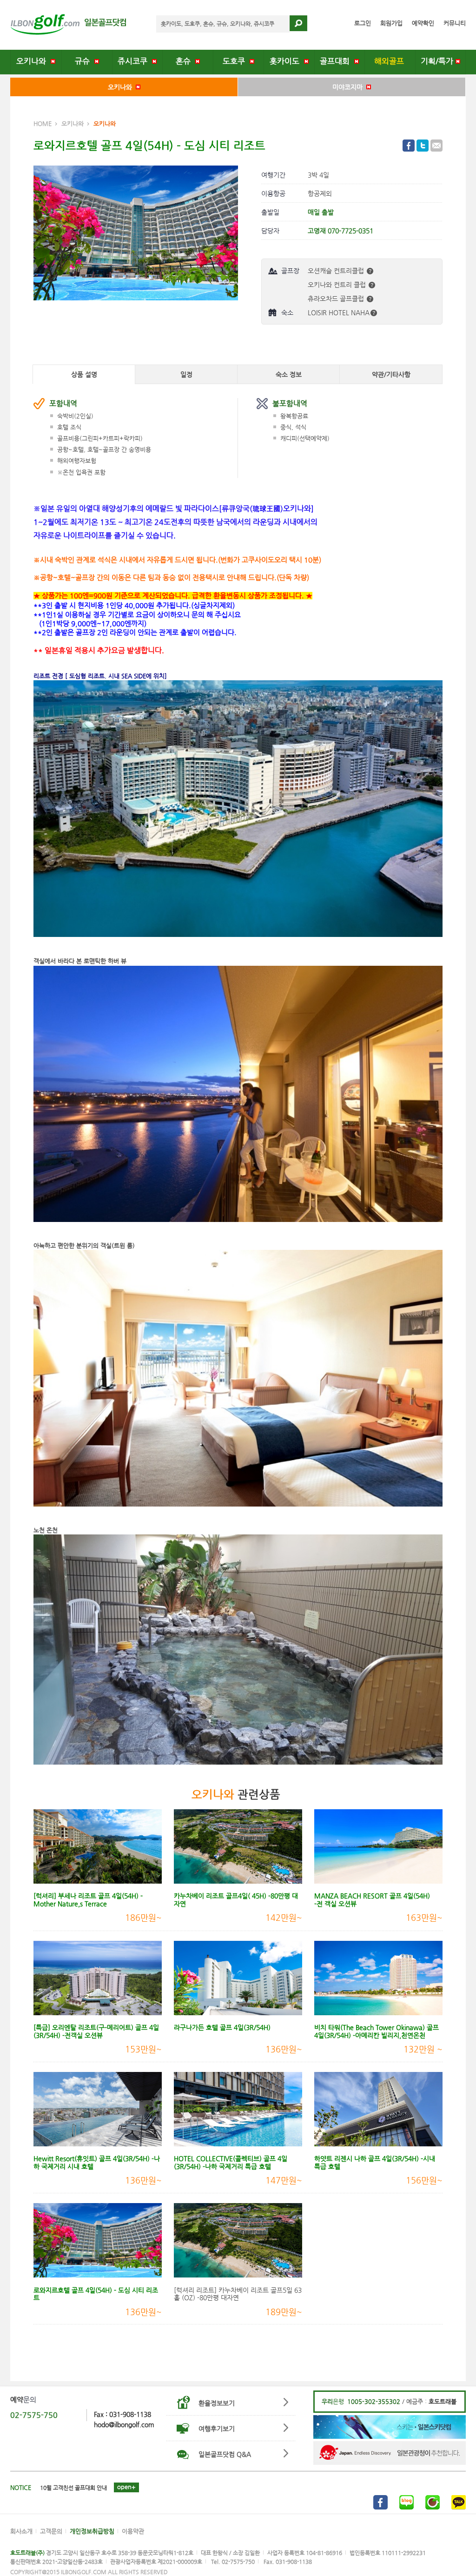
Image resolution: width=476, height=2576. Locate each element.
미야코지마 (349, 87)
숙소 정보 (289, 374)
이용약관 (133, 2531)
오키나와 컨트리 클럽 (338, 285)
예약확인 (423, 23)
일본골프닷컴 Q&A (225, 2454)
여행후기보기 (217, 2429)
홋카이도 (287, 61)
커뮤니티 (455, 23)
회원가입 (391, 23)
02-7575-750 (34, 2415)
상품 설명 (84, 374)
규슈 (85, 61)
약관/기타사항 (391, 374)
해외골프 (390, 61)
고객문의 (51, 2531)
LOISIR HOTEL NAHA (339, 312)
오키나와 (33, 61)
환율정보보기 (217, 2403)
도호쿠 (236, 61)
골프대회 (337, 61)
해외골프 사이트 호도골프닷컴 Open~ (84, 2488)
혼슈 (185, 61)
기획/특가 (438, 61)
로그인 (363, 23)
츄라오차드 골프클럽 (337, 299)
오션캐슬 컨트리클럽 (337, 271)
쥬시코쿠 (135, 61)
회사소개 (21, 2531)
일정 (186, 374)
